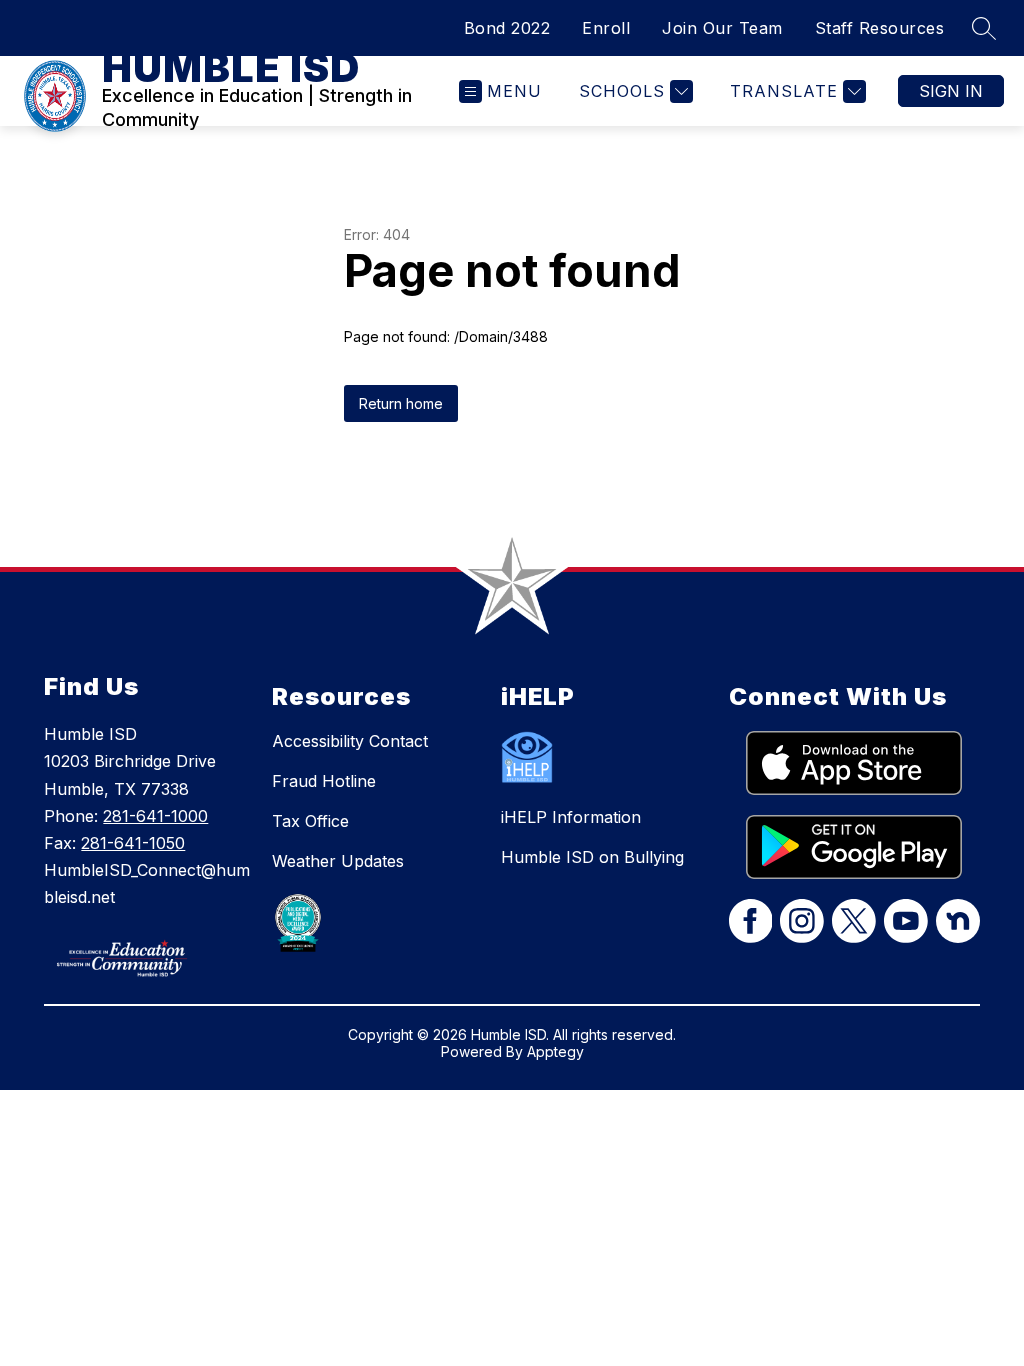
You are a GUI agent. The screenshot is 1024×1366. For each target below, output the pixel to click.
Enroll (606, 28)
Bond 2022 (507, 28)
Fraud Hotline (324, 781)
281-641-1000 (155, 816)
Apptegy (555, 1051)
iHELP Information (571, 817)
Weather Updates (338, 861)
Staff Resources (880, 28)
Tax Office (310, 821)
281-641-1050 (133, 843)
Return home (401, 403)
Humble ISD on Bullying (592, 857)
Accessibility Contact (350, 741)
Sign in (951, 91)
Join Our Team (722, 28)
